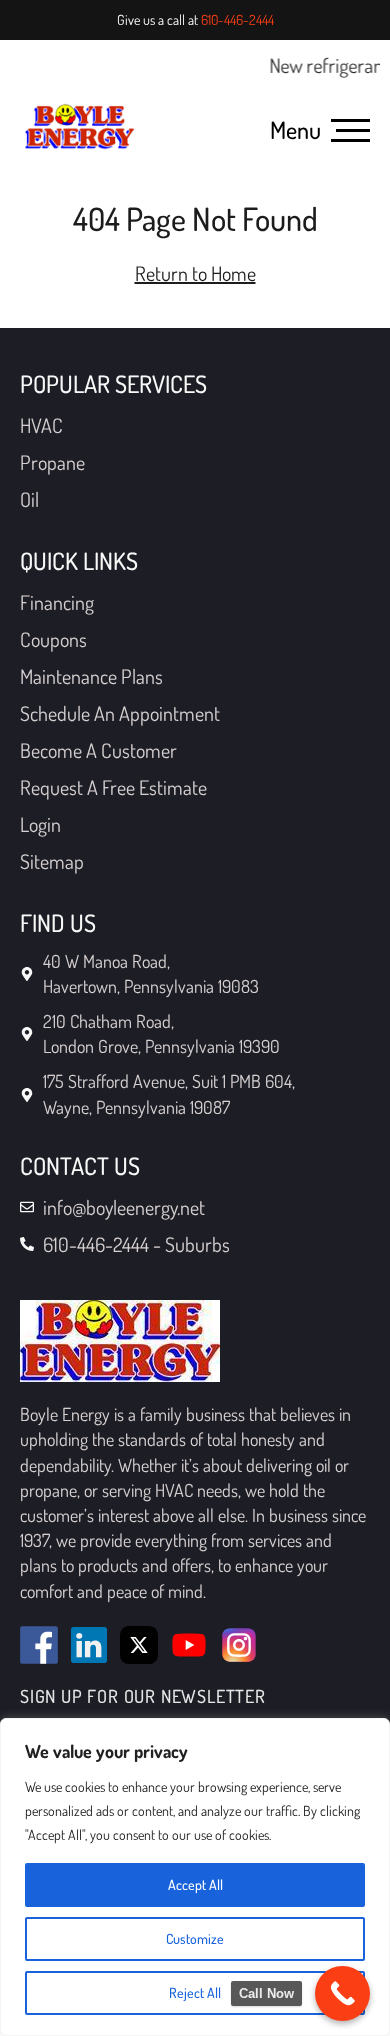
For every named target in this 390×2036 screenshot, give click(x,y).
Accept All (195, 1884)
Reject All (195, 1992)
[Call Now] (342, 1993)
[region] (195, 1877)
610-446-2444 (237, 19)
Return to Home (195, 273)
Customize (195, 1938)
